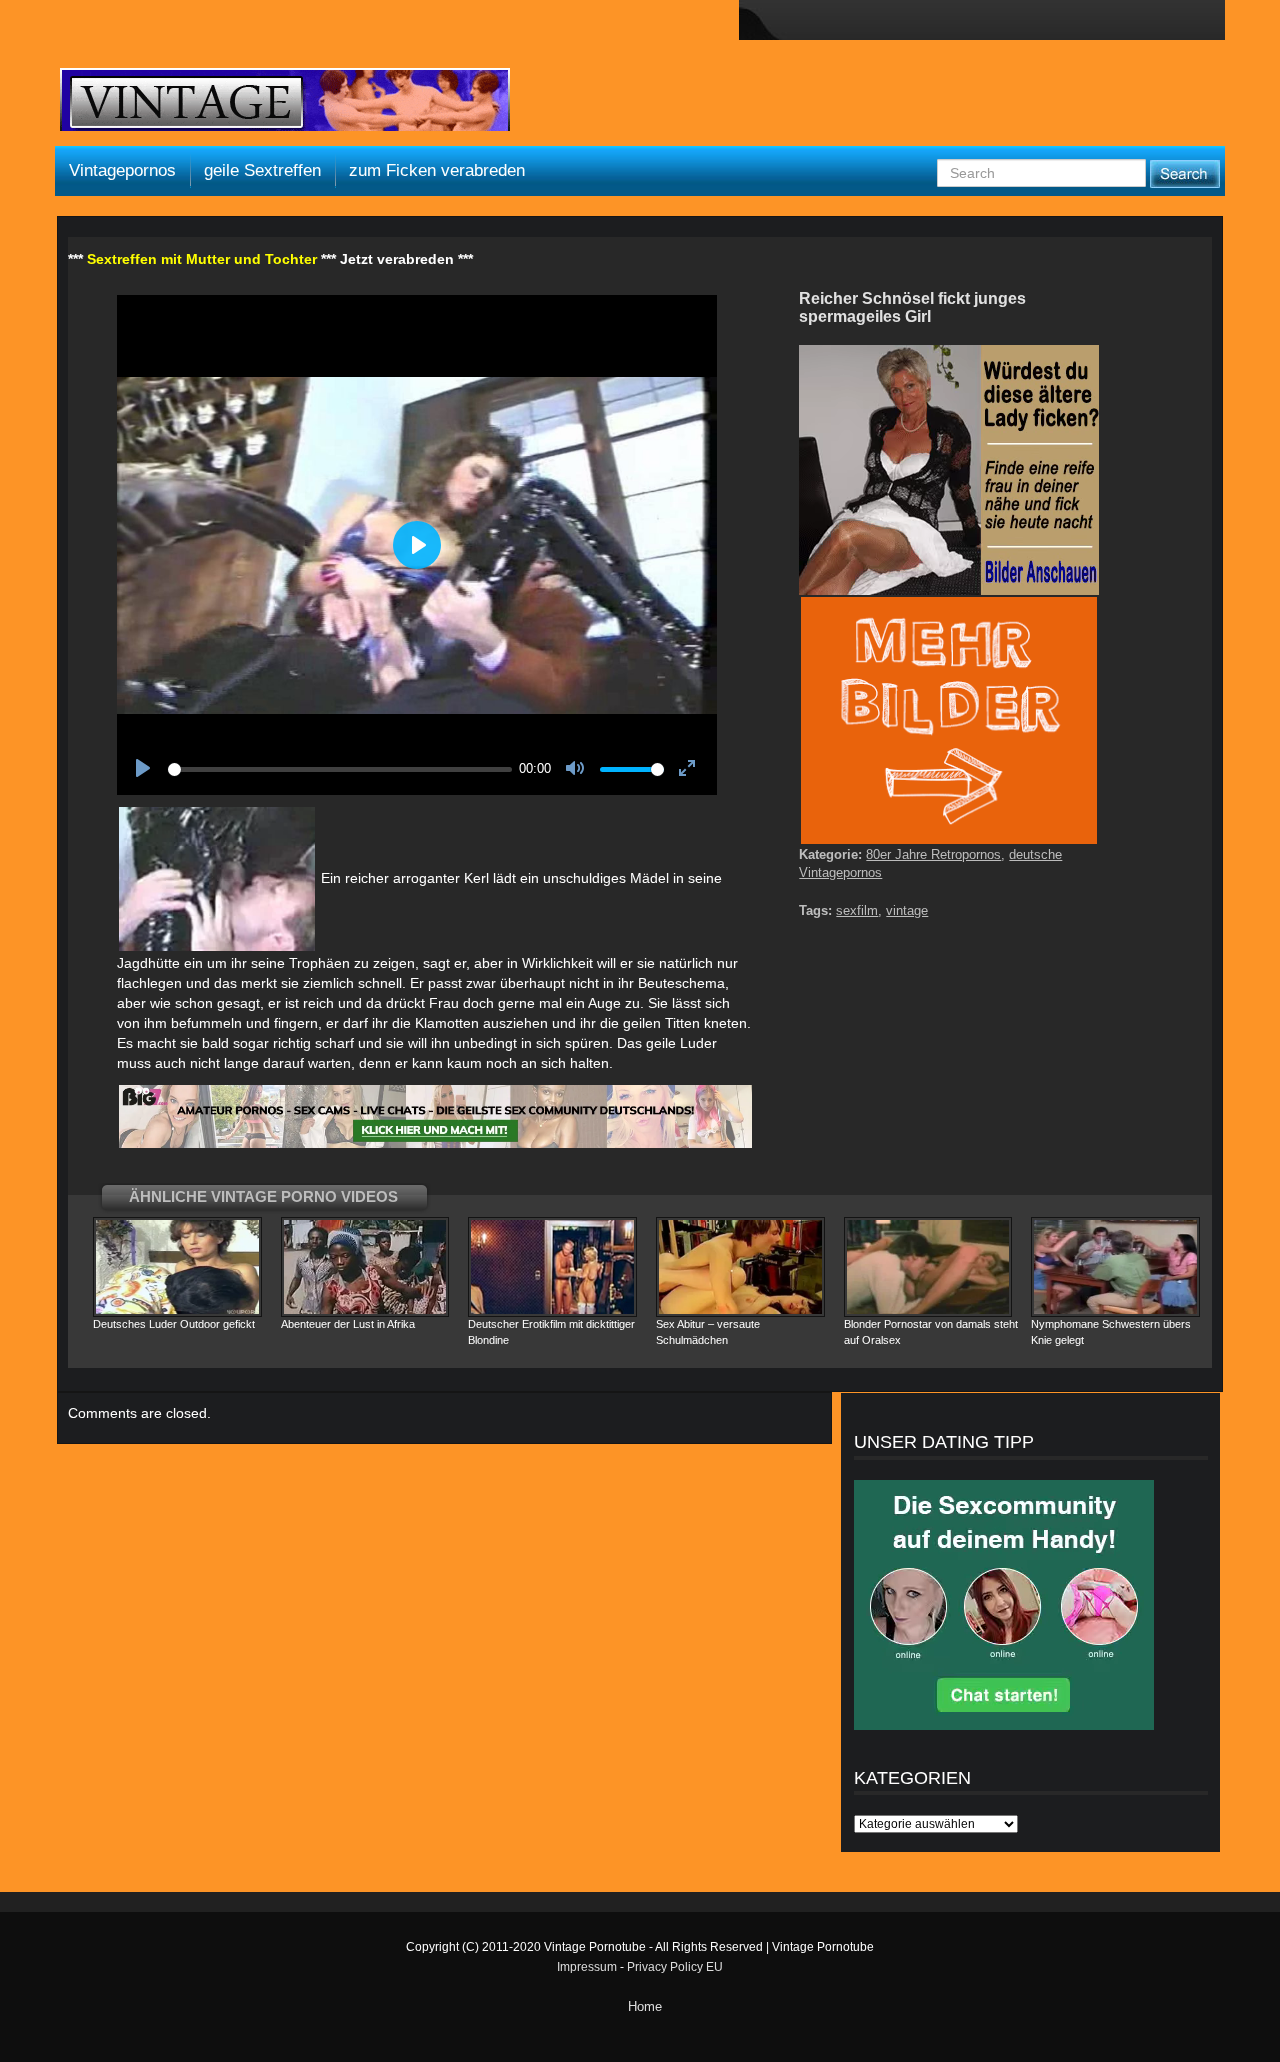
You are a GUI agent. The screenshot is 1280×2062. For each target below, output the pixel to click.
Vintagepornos (122, 170)
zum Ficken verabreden (437, 170)
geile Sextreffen (262, 170)
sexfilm (857, 910)
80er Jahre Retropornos (933, 854)
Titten (682, 1023)
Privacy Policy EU (675, 1967)
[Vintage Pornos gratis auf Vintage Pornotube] (285, 102)
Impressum (587, 1967)
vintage (907, 910)
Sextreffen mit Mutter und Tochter (202, 259)
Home (645, 2006)
